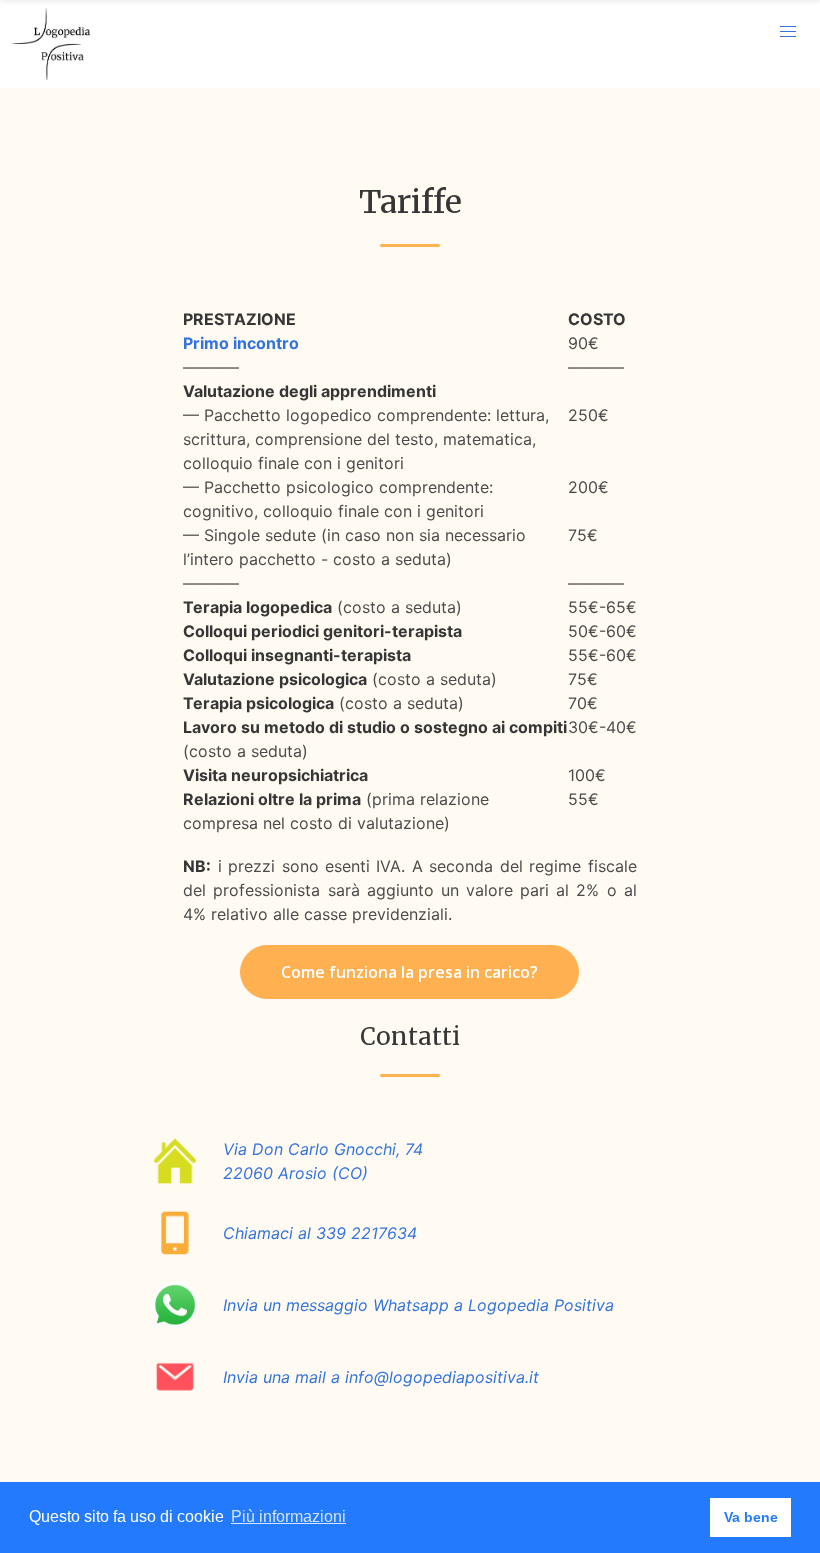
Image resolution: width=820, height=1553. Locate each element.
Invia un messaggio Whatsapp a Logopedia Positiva (418, 1305)
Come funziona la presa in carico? (409, 972)
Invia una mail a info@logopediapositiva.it (381, 1377)
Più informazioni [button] (288, 1516)
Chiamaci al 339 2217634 (320, 1233)
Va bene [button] (751, 1517)
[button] (788, 32)
